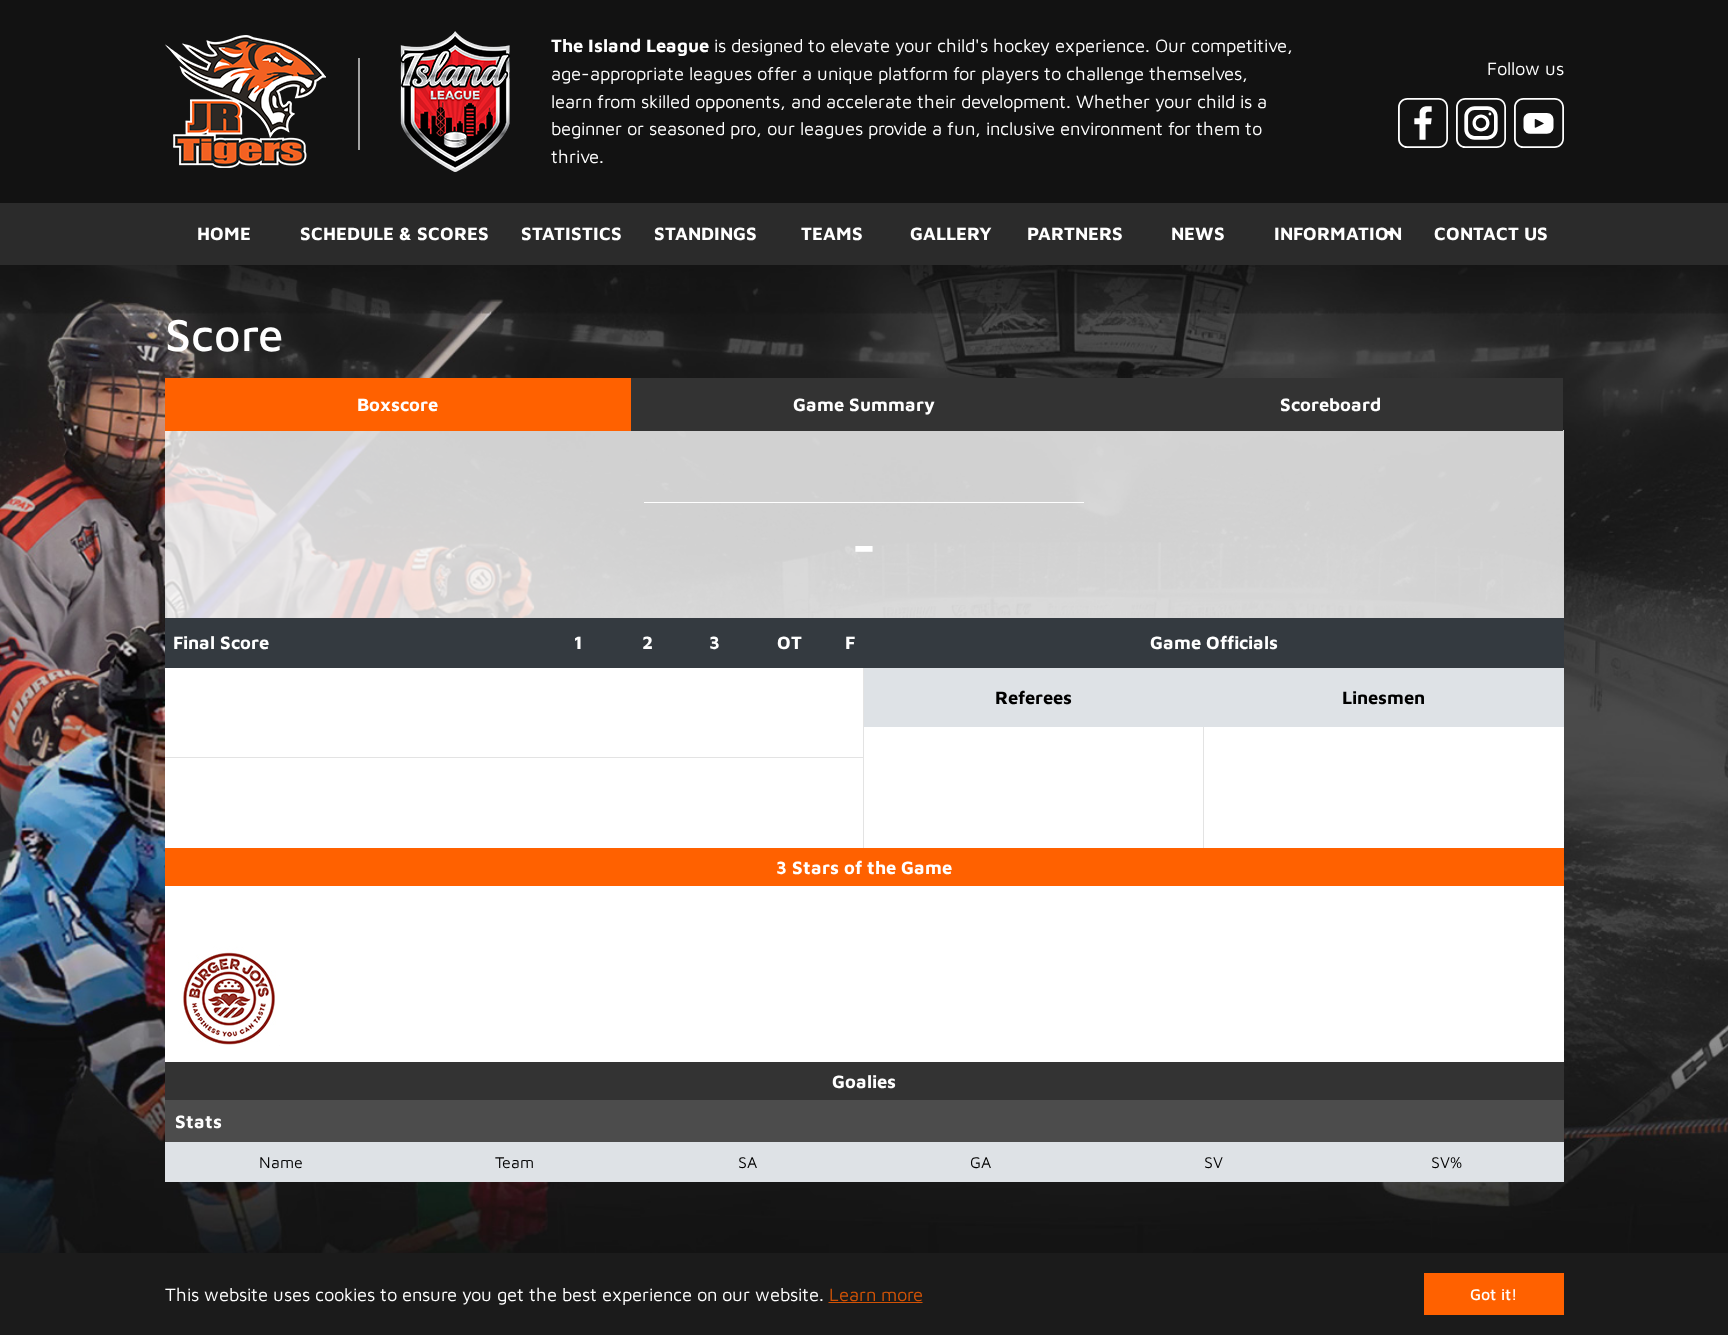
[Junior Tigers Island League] (338, 101)
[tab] (398, 404)
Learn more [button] (876, 1294)
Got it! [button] (1493, 1294)
